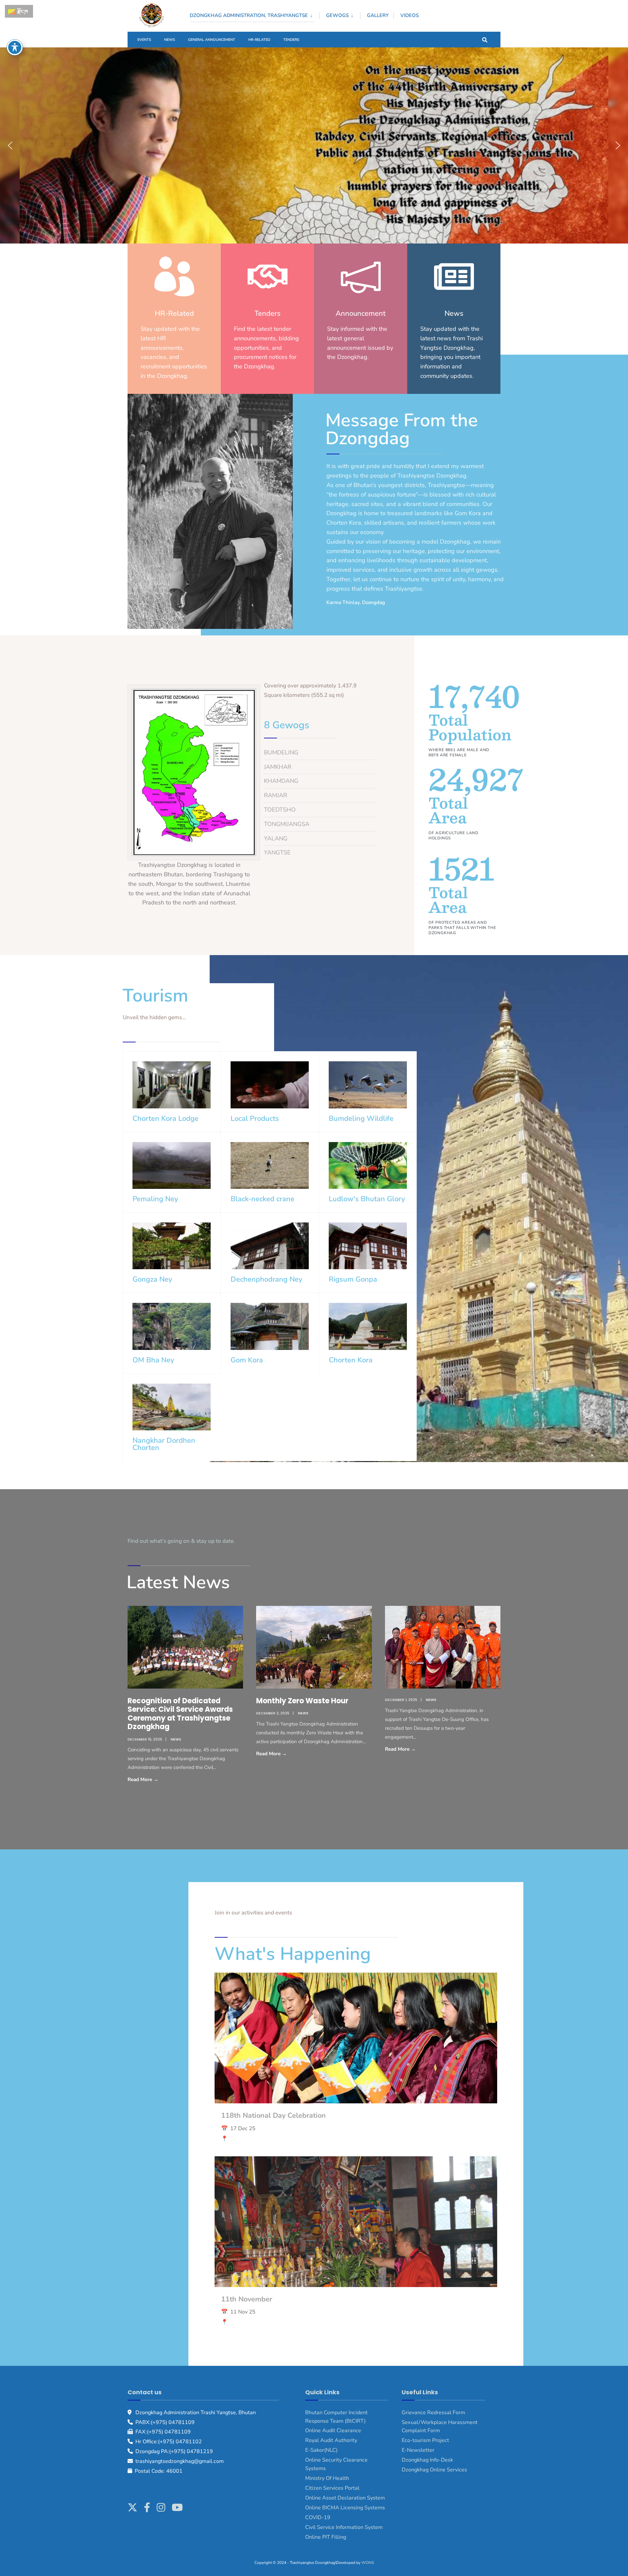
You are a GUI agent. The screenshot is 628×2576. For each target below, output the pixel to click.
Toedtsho (280, 810)
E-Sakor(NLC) (321, 2450)
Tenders (291, 40)
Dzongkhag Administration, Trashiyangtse (249, 15)
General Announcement (212, 40)
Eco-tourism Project (425, 2440)
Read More (159, 1779)
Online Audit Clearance (333, 2431)
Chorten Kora (351, 1360)
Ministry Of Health (327, 2478)
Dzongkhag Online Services (434, 2470)
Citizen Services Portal (332, 2488)
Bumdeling (281, 752)
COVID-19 (318, 2517)
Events (144, 40)
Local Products (255, 1119)
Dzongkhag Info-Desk (427, 2460)
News (170, 40)
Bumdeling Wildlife (361, 1119)
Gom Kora (247, 1360)
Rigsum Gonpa (353, 1279)
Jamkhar (278, 767)
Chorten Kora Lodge (166, 1119)
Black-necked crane (262, 1199)
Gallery (378, 15)
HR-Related (259, 40)
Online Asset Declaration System (345, 2498)
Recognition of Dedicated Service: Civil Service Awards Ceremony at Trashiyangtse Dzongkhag (180, 1714)
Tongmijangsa (287, 824)
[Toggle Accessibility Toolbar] (15, 47)
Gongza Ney (152, 1279)
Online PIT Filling (326, 2537)
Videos (410, 15)
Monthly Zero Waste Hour (302, 1701)
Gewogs (337, 15)
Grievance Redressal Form (433, 2413)
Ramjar (276, 795)
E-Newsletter (418, 2450)
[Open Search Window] (485, 39)
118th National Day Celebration (273, 2115)
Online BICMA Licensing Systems (345, 2508)
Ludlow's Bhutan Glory (367, 1199)
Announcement (361, 313)
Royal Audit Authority (331, 2440)
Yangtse (278, 852)
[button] (10, 145)
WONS (368, 2563)
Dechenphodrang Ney (266, 1279)
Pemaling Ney (155, 1199)
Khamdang (281, 781)
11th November (247, 2299)
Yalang (276, 838)
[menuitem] (254, 14)
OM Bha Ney (153, 1360)
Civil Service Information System (344, 2527)
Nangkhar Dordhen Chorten (164, 1444)
